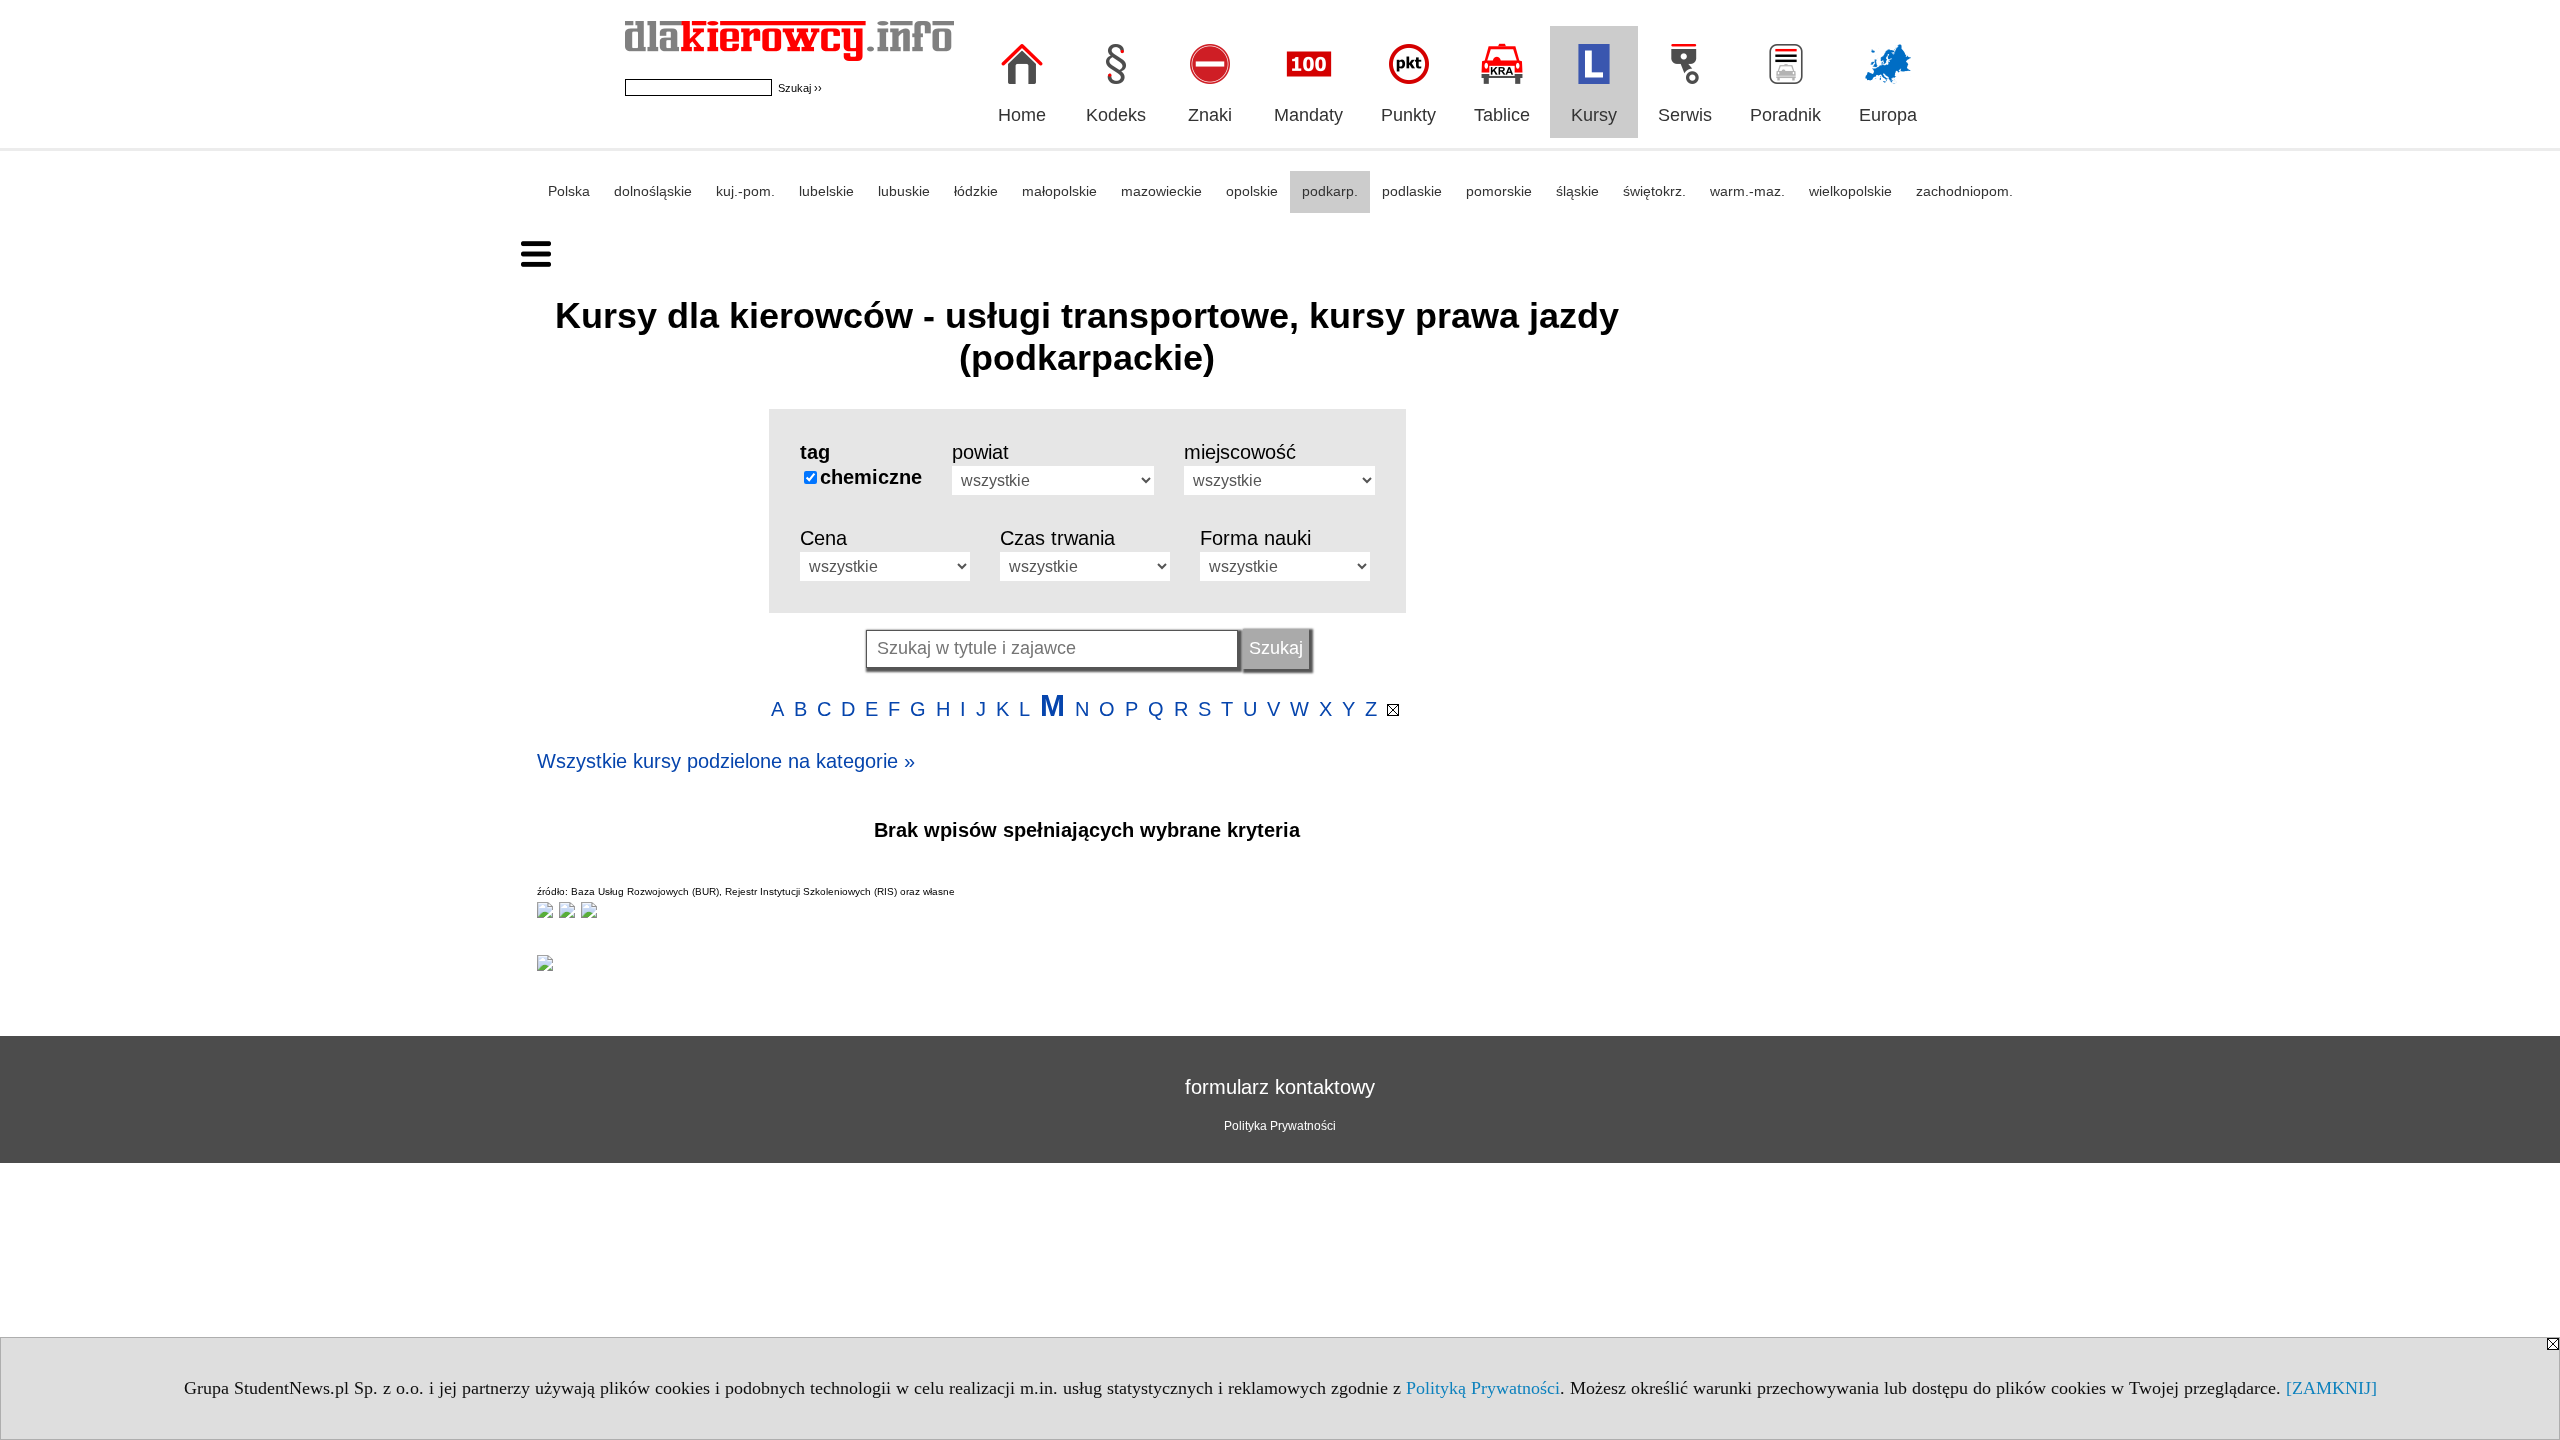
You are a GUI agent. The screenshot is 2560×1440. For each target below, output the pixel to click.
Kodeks (1116, 115)
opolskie (1252, 191)
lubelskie (826, 191)
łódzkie (976, 191)
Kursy (1594, 115)
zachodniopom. (1964, 191)
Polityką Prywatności (1483, 1388)
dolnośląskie (653, 191)
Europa (1888, 115)
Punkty (1408, 115)
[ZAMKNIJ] (2331, 1388)
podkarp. (1330, 191)
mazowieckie (1161, 191)
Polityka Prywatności (1280, 1126)
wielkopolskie (1850, 191)
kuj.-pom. (745, 191)
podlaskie (1412, 191)
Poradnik (1785, 115)
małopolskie (1059, 191)
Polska (569, 191)
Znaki (1210, 115)
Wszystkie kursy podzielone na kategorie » (726, 761)
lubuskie (904, 191)
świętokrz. (1654, 191)
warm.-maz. (1747, 191)
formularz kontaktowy (1280, 1087)
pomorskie (1499, 191)
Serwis (1685, 115)
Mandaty (1308, 115)
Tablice (1502, 115)
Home (1022, 115)
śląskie (1577, 191)
